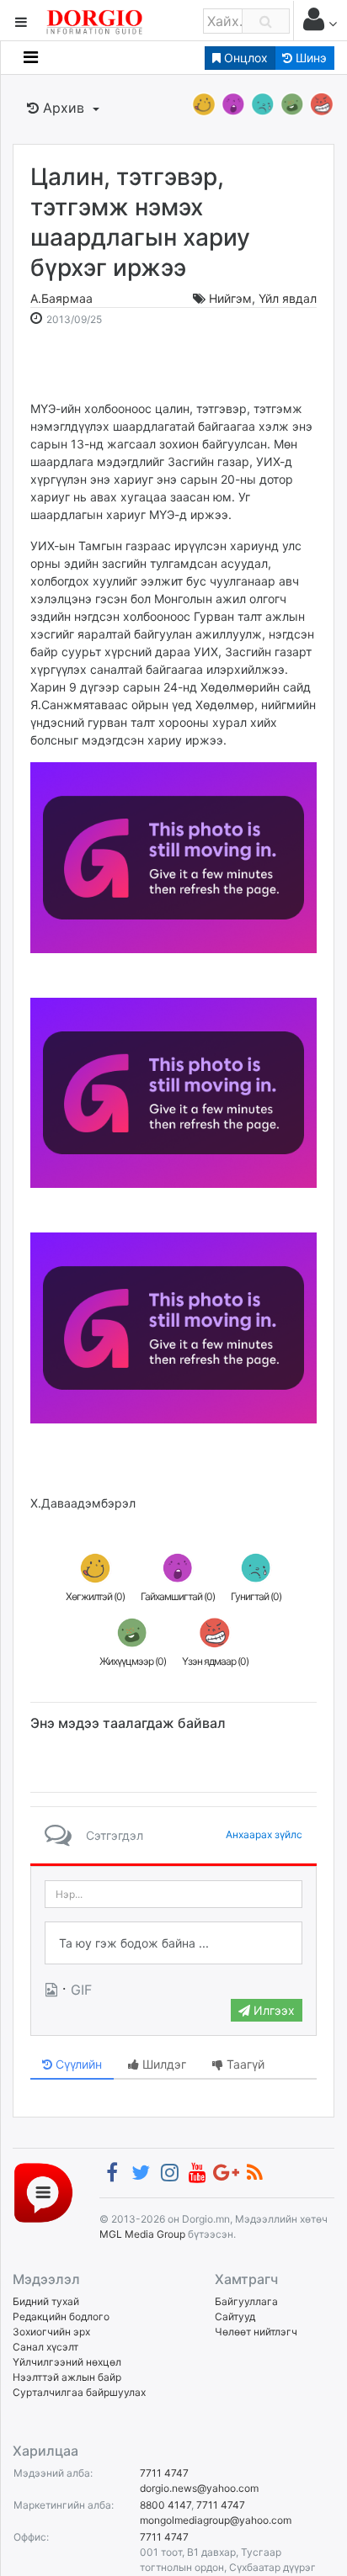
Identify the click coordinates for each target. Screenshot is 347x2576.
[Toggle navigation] (31, 57)
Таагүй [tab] (244, 2064)
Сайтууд (235, 2316)
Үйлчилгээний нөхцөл (67, 2362)
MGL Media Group (142, 2234)
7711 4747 (164, 2473)
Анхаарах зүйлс (264, 1834)
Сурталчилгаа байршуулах (79, 2392)
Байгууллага (246, 2301)
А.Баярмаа (61, 298)
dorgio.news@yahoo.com (199, 2488)
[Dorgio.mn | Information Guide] (43, 2192)
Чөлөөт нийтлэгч (256, 2332)
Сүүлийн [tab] (77, 2064)
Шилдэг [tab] (163, 2064)
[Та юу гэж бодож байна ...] (173, 1943)
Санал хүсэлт (45, 2347)
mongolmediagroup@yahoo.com (216, 2520)
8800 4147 (165, 2505)
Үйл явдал (288, 298)
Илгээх (272, 2010)
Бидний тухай (46, 2301)
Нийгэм (230, 298)
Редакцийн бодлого (61, 2316)
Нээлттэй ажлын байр (67, 2377)
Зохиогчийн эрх (51, 2332)
